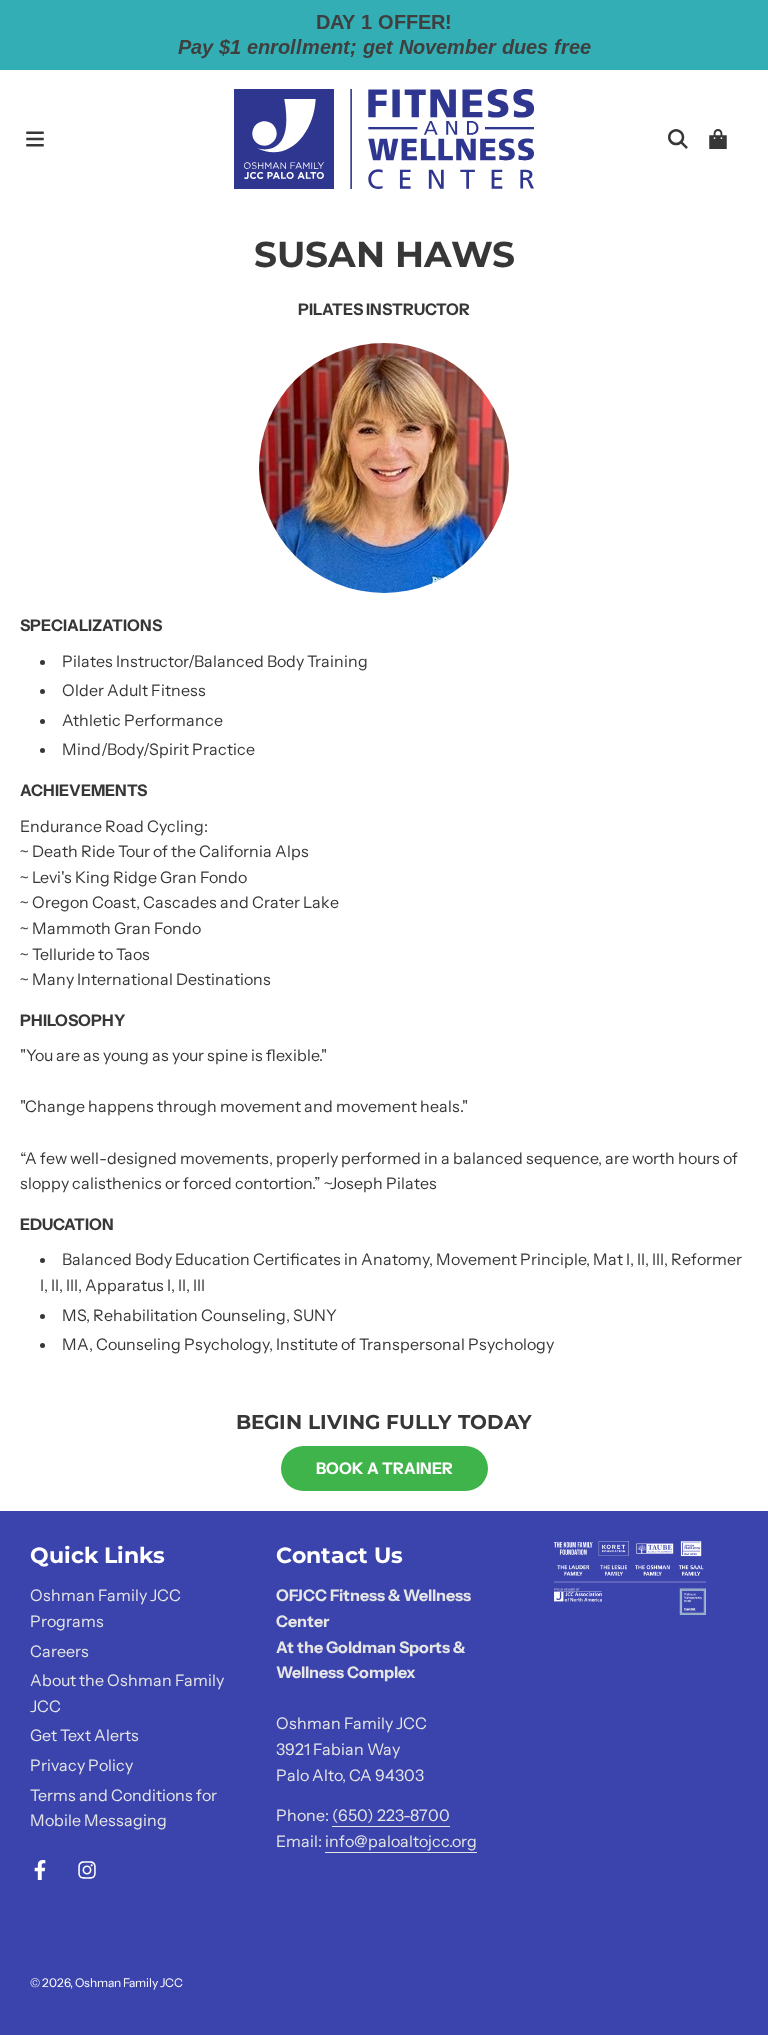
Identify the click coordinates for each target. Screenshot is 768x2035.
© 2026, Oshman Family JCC (106, 1982)
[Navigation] (35, 139)
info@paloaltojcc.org (401, 1841)
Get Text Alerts (84, 1735)
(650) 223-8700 (391, 1815)
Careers (59, 1651)
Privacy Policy (81, 1765)
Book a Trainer (384, 1468)
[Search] (678, 139)
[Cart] (718, 139)
